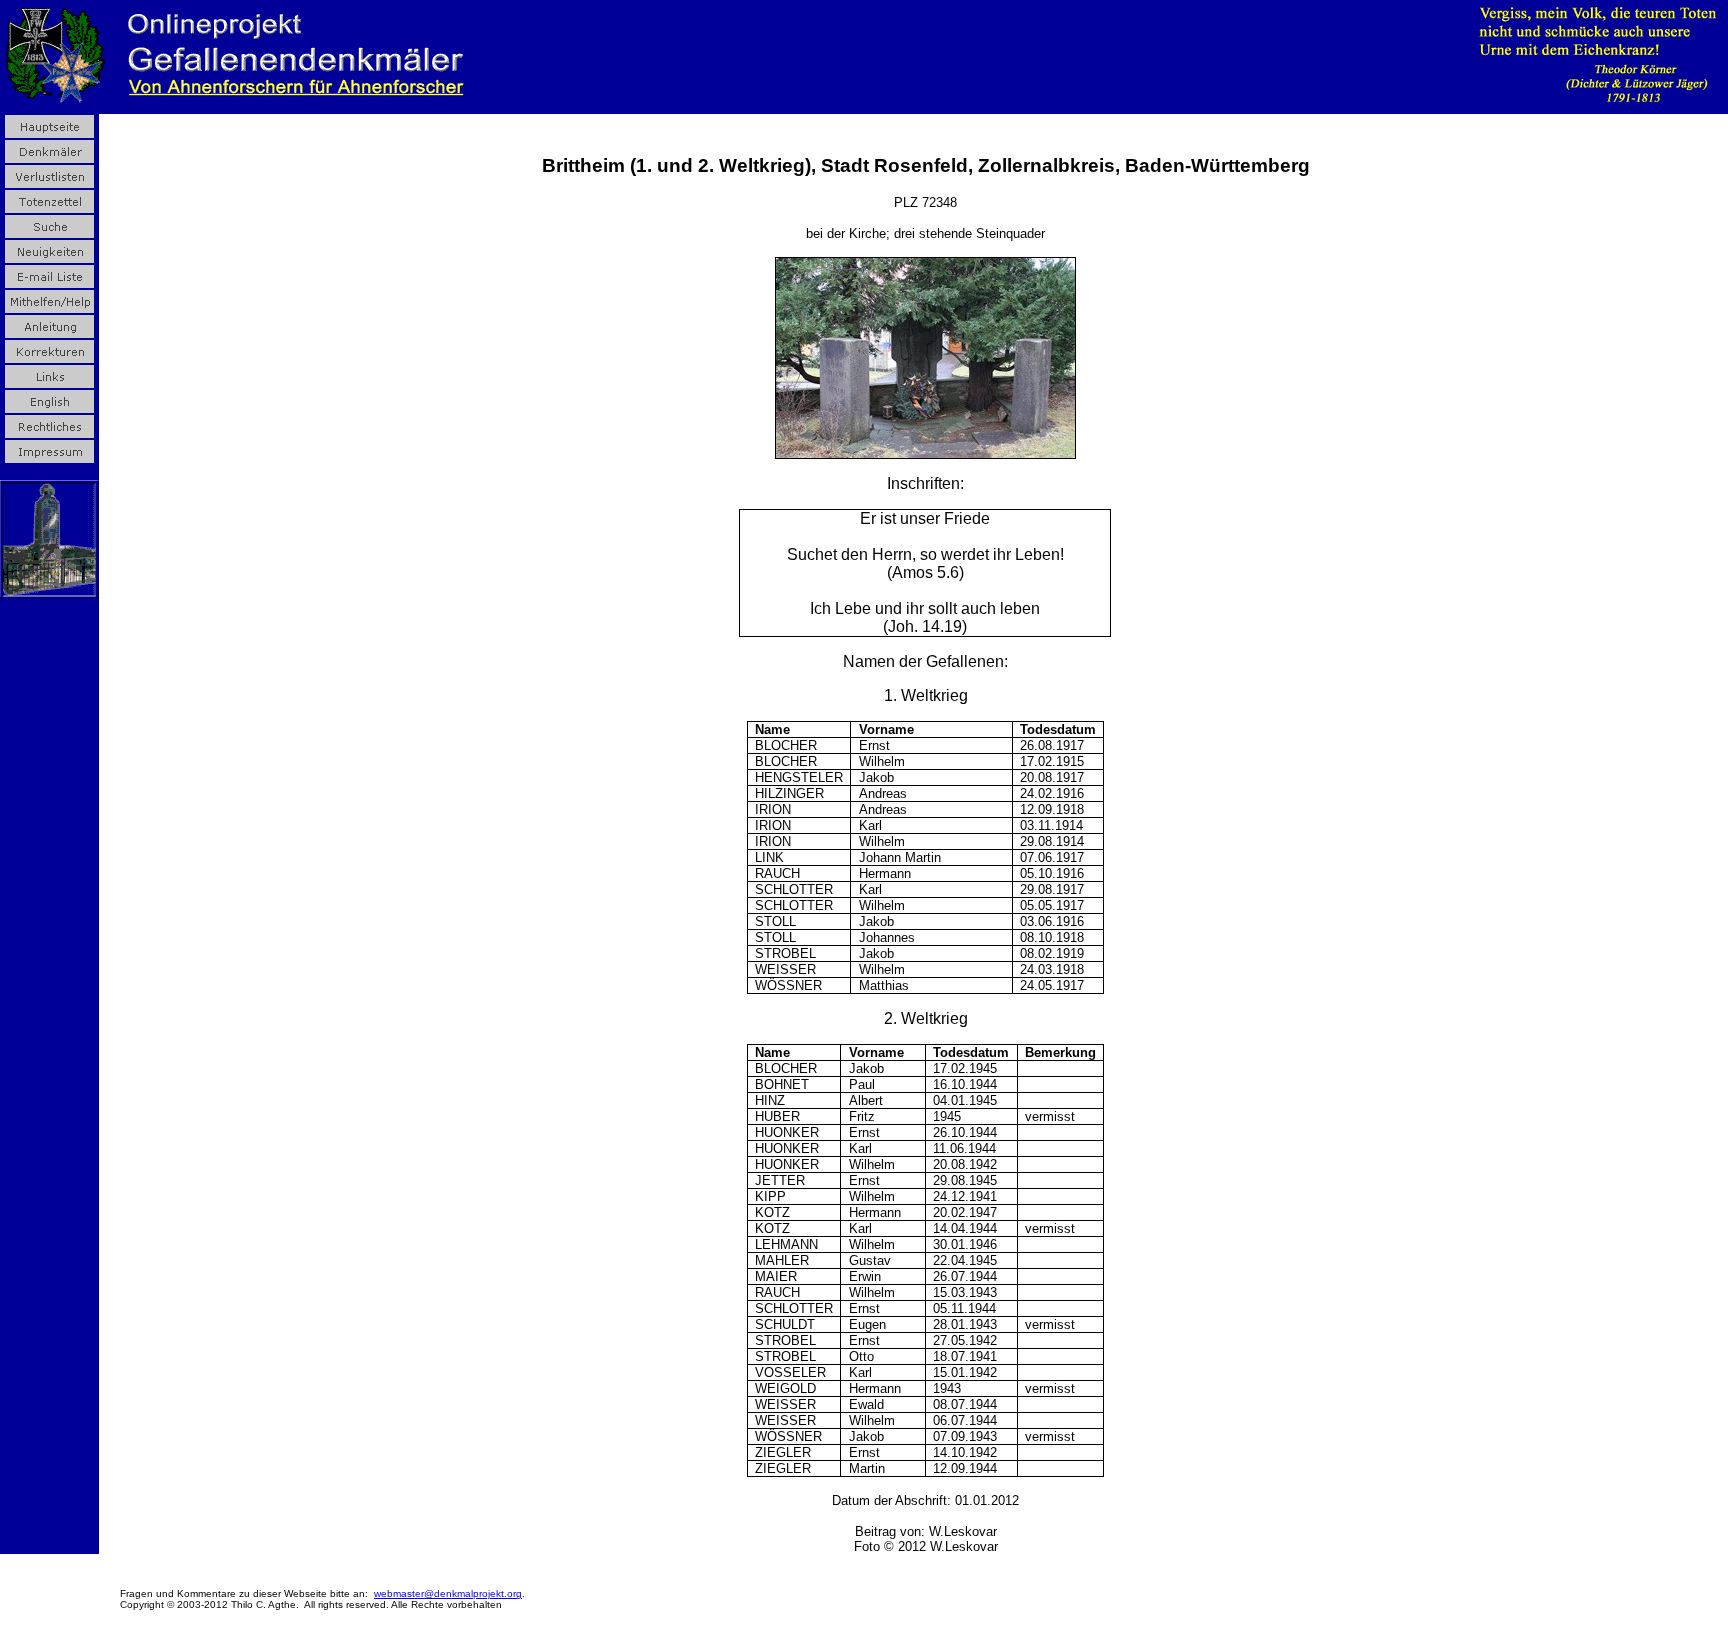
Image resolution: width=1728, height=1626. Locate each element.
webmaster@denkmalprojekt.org (448, 1593)
